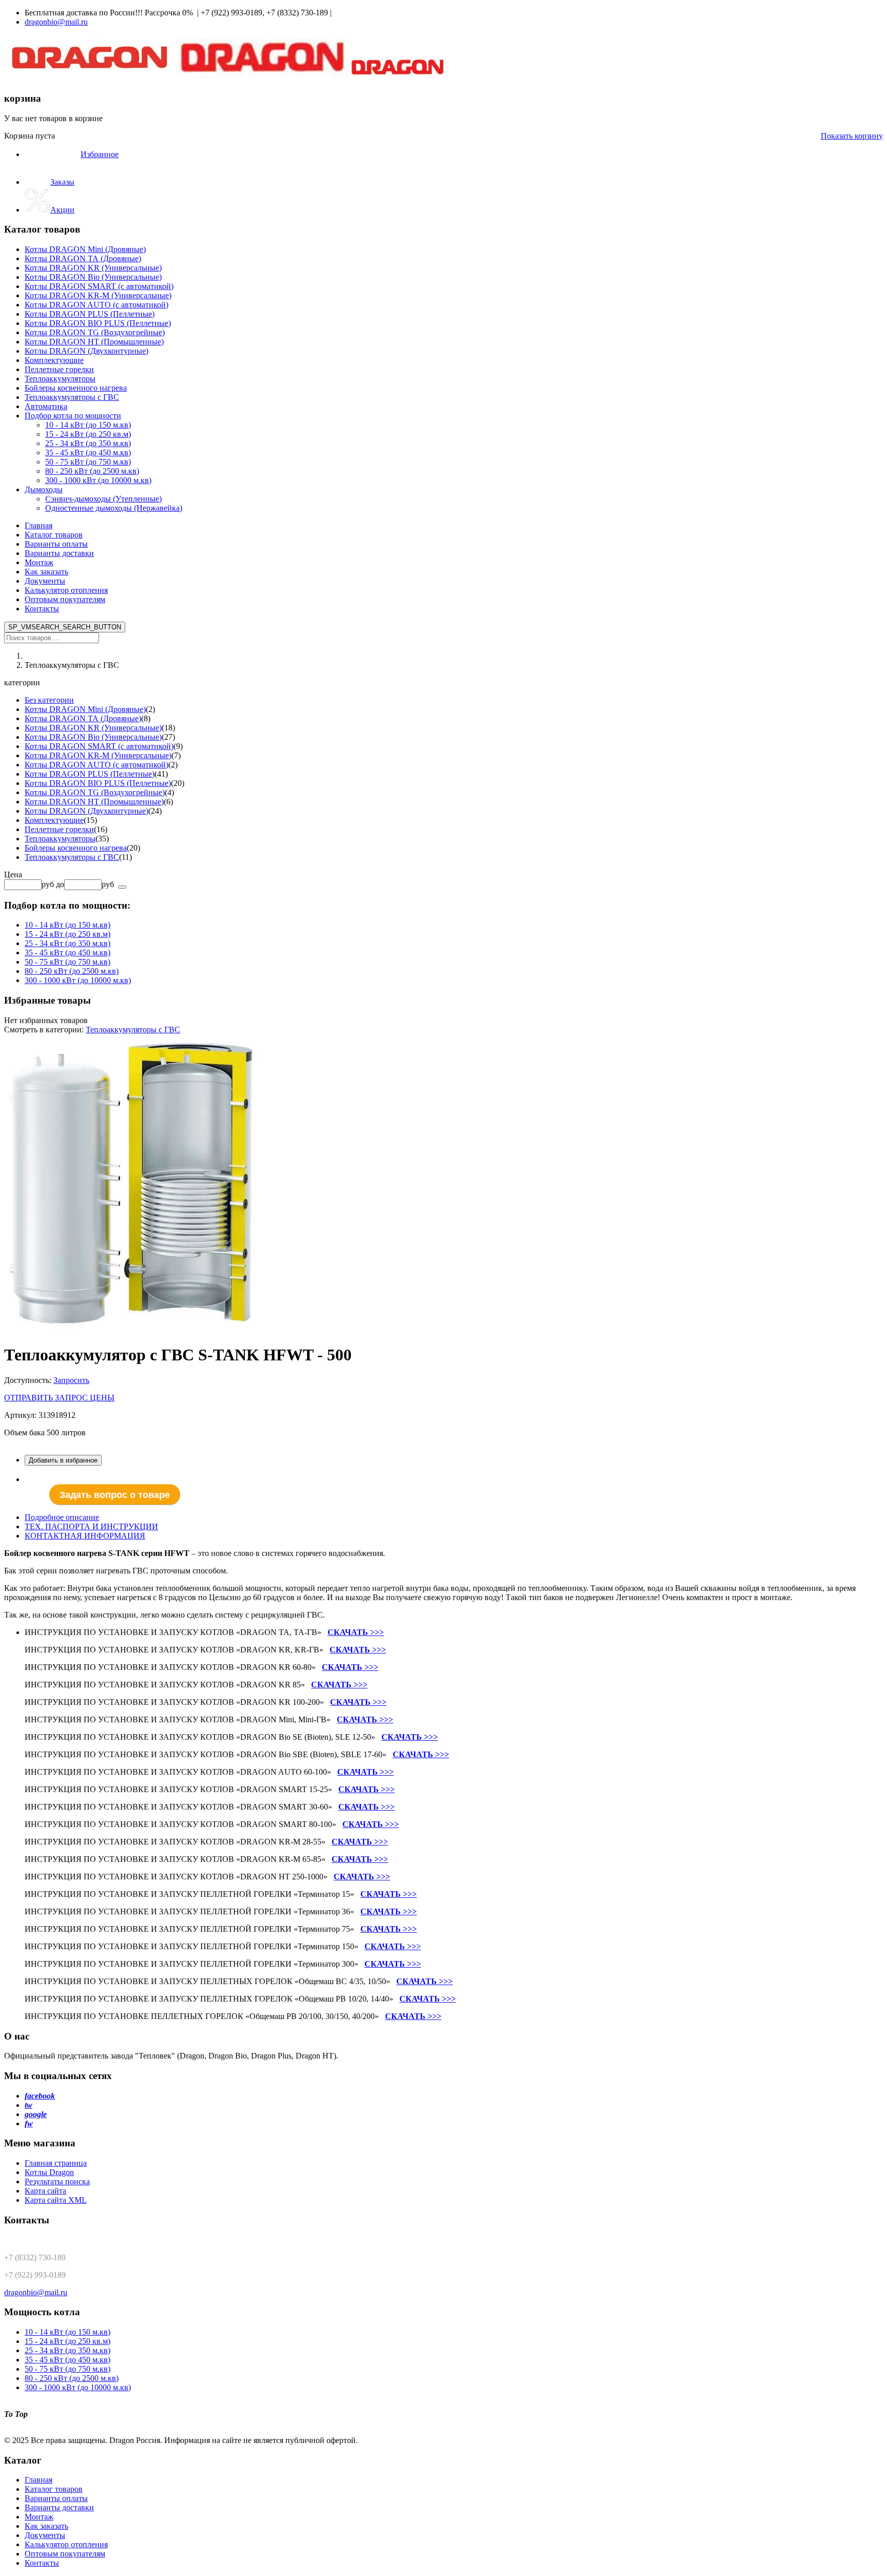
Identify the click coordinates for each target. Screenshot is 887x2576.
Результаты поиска (57, 2181)
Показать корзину (852, 136)
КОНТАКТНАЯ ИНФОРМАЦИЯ (85, 1536)
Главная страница (56, 2163)
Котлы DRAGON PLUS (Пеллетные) (90, 774)
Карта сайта (45, 2191)
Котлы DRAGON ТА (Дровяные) (83, 718)
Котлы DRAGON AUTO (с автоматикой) (97, 765)
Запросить (71, 1380)
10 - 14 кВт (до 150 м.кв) (68, 925)
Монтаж (39, 562)
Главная (38, 525)
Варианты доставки (59, 553)
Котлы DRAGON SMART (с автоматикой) (99, 746)
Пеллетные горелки (59, 829)
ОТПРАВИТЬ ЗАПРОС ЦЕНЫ (59, 1398)
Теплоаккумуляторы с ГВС (72, 857)
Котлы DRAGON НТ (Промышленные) (94, 802)
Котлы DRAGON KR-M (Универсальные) (98, 755)
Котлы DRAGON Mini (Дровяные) (85, 709)
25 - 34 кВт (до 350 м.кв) (68, 943)
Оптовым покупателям (65, 599)
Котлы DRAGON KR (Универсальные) (93, 728)
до (60, 884)
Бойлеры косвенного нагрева (76, 848)
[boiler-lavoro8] (132, 1330)
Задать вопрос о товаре (115, 1494)
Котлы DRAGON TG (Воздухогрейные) (95, 792)
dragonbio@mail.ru (56, 22)
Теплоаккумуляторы (60, 839)
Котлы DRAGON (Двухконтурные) (86, 811)
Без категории (49, 700)
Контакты (42, 609)
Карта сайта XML (56, 2200)
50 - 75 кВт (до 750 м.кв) (68, 962)
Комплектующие (54, 820)
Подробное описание (62, 1517)
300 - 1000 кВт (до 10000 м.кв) (78, 980)
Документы (45, 581)
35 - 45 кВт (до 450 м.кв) (68, 953)
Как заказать (46, 572)
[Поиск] (122, 887)
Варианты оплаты (56, 544)
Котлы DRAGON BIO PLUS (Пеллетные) (98, 783)
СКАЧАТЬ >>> (356, 1632)
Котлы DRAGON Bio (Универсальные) (93, 737)
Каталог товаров (54, 535)
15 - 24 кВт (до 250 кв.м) (68, 934)
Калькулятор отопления (66, 590)
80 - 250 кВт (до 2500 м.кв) (72, 971)
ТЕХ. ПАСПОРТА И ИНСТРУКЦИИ (91, 1526)
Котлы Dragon (49, 2172)
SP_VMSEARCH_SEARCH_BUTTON (65, 627)
